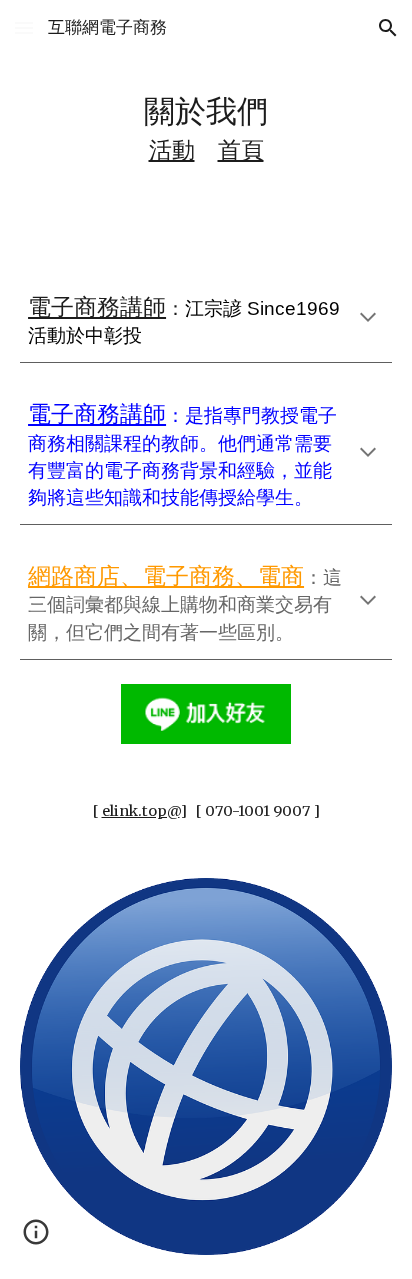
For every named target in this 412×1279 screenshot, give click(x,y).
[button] (24, 27)
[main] (206, 128)
